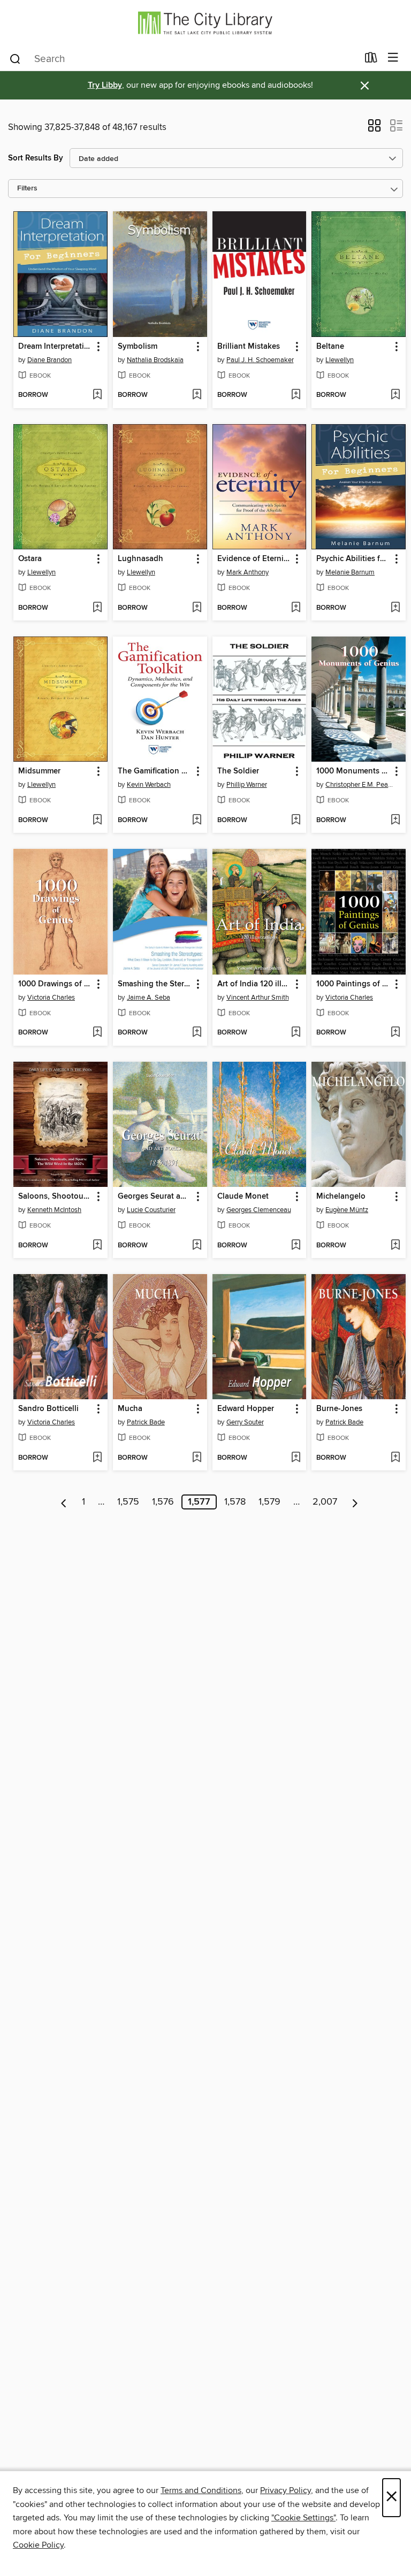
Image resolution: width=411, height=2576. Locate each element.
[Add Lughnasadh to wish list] (197, 608)
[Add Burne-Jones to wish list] (395, 1458)
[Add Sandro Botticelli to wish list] (97, 1458)
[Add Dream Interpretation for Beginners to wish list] (97, 395)
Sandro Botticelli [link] (48, 1409)
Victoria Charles (51, 998)
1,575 (128, 1502)
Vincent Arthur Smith (258, 998)
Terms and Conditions (201, 2490)
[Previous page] (64, 1502)
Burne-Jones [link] (339, 1409)
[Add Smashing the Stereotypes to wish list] (197, 1033)
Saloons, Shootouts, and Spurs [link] (55, 1197)
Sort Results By (36, 158)
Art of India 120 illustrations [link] (254, 984)
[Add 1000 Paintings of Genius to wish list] (395, 1033)
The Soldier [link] (238, 771)
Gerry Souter (245, 1422)
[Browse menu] (393, 58)
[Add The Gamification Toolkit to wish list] (197, 821)
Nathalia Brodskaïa (155, 360)
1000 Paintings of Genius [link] (353, 984)
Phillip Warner (247, 785)
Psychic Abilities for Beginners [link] (353, 559)
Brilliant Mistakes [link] (249, 347)
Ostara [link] (30, 559)
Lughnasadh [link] (140, 559)
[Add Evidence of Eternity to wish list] (296, 608)
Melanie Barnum (350, 572)
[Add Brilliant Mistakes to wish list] (296, 395)
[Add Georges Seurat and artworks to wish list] (197, 1246)
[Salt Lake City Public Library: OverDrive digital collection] (205, 23)
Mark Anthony (248, 572)
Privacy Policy (286, 2490)
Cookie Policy (38, 2545)
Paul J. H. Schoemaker (260, 360)
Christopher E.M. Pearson (360, 785)
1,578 (235, 1502)
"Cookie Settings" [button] (303, 2518)
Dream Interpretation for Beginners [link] (55, 347)
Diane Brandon (50, 360)
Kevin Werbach (149, 785)
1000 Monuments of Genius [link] (353, 771)
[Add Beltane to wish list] (395, 395)
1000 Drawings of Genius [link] (55, 984)
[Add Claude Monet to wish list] (296, 1246)
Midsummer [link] (39, 771)
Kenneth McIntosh (54, 1210)
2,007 (325, 1502)
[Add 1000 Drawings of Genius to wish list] (97, 1033)
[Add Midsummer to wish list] (97, 821)
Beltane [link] (330, 347)
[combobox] (183, 59)
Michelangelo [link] (341, 1197)
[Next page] (355, 1502)
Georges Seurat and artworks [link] (155, 1197)
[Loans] (371, 60)
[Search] (15, 58)
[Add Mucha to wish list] (197, 1458)
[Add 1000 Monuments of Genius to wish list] (395, 821)
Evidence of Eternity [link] (254, 559)
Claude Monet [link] (243, 1197)
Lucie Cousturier (151, 1210)
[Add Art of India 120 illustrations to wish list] (296, 1033)
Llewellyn (340, 360)
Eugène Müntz (347, 1210)
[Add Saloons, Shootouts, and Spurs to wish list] (97, 1246)
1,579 (269, 1502)
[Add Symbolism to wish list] (197, 395)
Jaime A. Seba (149, 998)
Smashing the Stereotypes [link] (155, 984)
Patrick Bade (146, 1422)
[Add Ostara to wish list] (97, 608)
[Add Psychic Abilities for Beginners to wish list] (395, 608)
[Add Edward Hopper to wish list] (296, 1458)
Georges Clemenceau (259, 1210)
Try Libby (105, 85)
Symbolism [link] (138, 347)
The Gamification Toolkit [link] (155, 771)
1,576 (163, 1502)
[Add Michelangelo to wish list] (395, 1246)
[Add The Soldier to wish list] (296, 821)
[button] (374, 129)
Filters (27, 189)
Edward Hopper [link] (246, 1409)
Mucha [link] (130, 1409)
